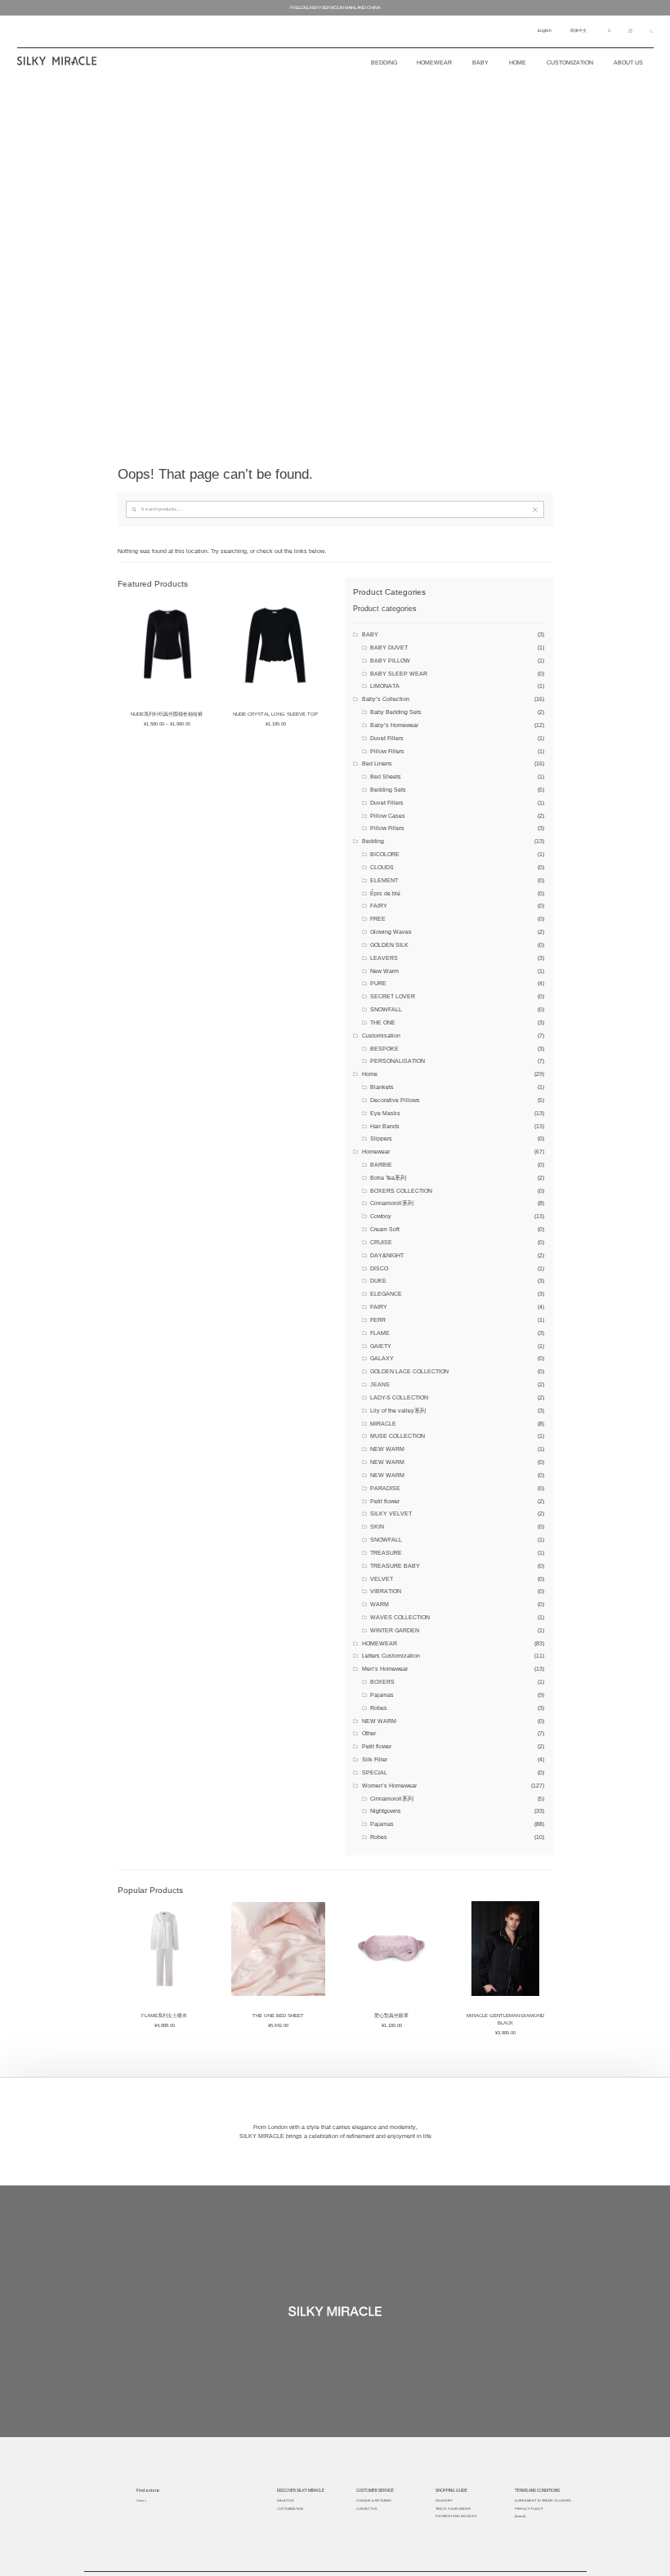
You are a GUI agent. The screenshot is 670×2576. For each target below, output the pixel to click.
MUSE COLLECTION (398, 1436)
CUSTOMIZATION (570, 63)
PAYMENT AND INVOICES (456, 2516)
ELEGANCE (386, 1294)
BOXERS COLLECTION (401, 1191)
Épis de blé (385, 893)
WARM (380, 1604)
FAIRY (379, 906)
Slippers (381, 1138)
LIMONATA (385, 686)
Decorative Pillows (395, 1100)
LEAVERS (384, 958)
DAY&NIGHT (387, 1255)
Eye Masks (385, 1113)
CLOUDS (382, 867)
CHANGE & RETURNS (374, 2500)
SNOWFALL (386, 1009)
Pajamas (382, 1695)
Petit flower (385, 1501)
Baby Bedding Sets (396, 712)
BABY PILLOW (390, 661)
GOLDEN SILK (389, 945)
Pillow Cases (388, 816)
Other (369, 1733)
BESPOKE (384, 1049)
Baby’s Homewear (394, 725)
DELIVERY (444, 2500)
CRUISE (381, 1242)
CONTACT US (367, 2509)
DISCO (379, 1268)
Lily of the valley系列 (398, 1411)
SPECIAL (375, 1772)
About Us (628, 63)
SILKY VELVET (391, 1513)
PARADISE (385, 1488)
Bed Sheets (386, 777)
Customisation (381, 1036)
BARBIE (381, 1165)
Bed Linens (377, 763)
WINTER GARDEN (395, 1630)
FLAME (380, 1333)
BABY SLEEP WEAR (399, 674)
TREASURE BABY (395, 1566)
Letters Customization (391, 1656)
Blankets (382, 1087)
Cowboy (381, 1216)
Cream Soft (385, 1229)
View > (141, 2500)
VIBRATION (386, 1591)
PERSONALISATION (398, 1061)
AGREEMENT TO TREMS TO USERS (543, 2500)
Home (518, 63)
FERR (378, 1320)
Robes (379, 1708)
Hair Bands (385, 1126)
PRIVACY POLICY (529, 2509)
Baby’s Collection (386, 699)
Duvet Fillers (387, 738)
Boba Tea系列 (388, 1178)
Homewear (434, 63)
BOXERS (382, 1682)
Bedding (373, 841)
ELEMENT (384, 880)
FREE (378, 919)
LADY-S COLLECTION (399, 1397)
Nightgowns (386, 1811)
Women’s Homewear (389, 1786)
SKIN (377, 1527)
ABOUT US (286, 2500)
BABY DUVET (389, 647)
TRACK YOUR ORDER (453, 2509)
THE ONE (383, 1022)
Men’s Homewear (385, 1669)
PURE (378, 983)
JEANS (380, 1384)
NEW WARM (387, 1449)
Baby (480, 63)
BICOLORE (385, 854)
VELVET (382, 1579)
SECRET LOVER (393, 996)
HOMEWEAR (380, 1643)
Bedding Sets (388, 790)
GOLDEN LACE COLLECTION (409, 1371)
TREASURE (386, 1553)
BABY (370, 634)
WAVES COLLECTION (400, 1617)
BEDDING (384, 63)
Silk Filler (375, 1759)
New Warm (384, 971)
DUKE (378, 1281)
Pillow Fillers (387, 751)
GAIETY (381, 1346)
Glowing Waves (391, 932)
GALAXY (382, 1358)
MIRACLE (383, 1424)
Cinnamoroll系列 (392, 1203)
